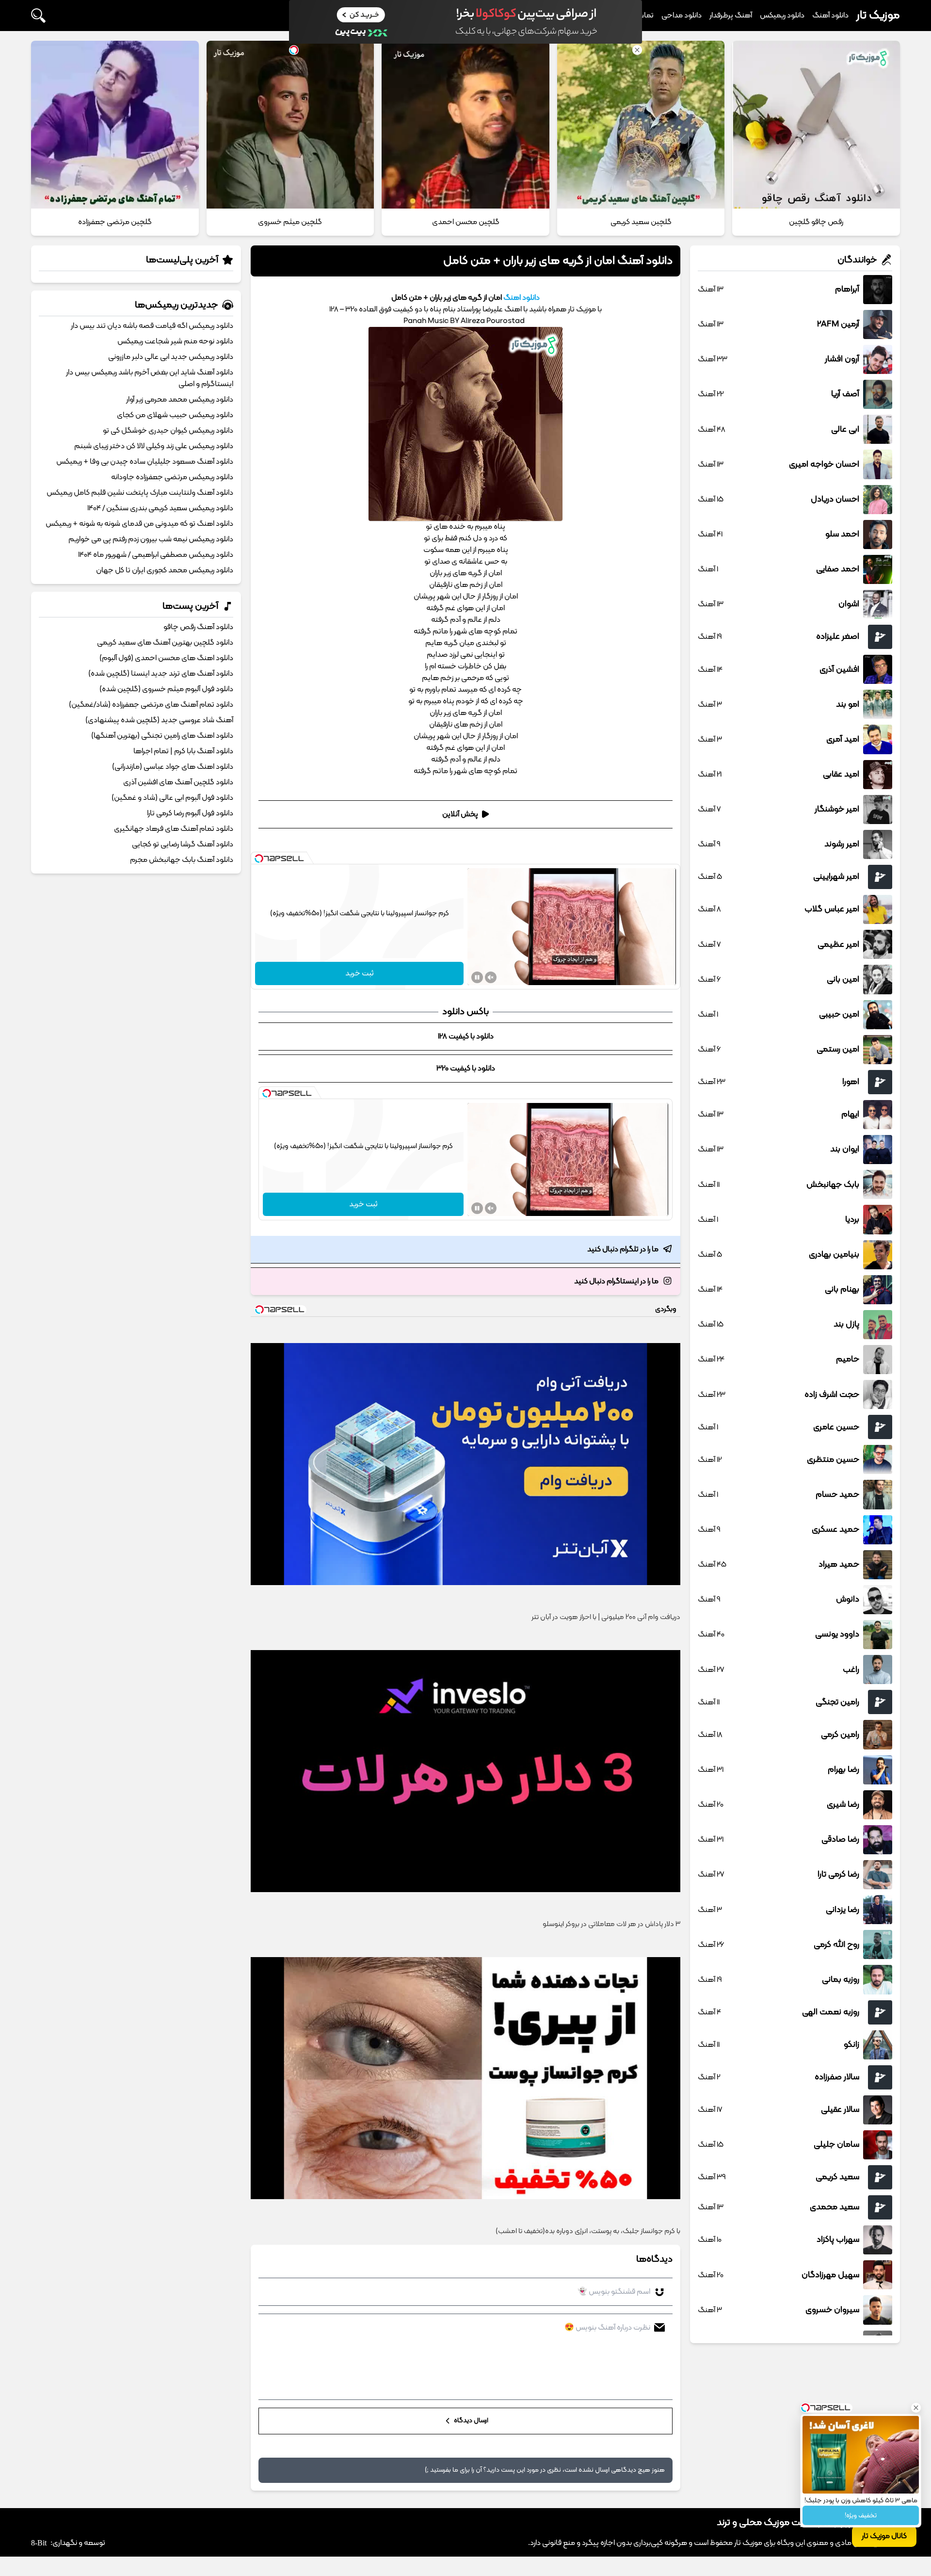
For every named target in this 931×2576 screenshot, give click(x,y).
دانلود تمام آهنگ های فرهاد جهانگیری (174, 829)
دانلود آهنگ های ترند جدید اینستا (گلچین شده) (161, 674)
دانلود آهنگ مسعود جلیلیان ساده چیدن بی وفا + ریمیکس (145, 462)
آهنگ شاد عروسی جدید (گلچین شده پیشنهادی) (159, 720)
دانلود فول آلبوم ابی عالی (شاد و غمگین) (172, 798)
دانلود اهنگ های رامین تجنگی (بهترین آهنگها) (162, 736)
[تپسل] (259, 859)
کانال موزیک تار (884, 2536)
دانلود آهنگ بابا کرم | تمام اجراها (183, 751)
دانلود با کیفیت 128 (466, 1037)
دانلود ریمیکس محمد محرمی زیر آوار (180, 400)
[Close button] (916, 2408)
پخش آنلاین (460, 814)
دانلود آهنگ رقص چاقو (198, 627)
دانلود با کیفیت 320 (466, 1069)
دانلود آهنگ (830, 16)
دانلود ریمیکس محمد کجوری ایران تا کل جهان (165, 570)
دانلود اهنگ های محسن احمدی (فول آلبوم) (166, 658)
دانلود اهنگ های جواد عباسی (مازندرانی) (173, 767)
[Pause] (477, 977)
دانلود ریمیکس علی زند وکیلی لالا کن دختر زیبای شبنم (154, 446)
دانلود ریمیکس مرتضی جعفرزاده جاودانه (172, 477)
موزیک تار (878, 16)
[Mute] (491, 977)
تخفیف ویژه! (861, 2516)
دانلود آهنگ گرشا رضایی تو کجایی (183, 844)
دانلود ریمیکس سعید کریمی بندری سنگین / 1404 (160, 508)
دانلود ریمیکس (782, 16)
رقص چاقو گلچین (816, 222)
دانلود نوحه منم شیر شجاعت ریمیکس (175, 341)
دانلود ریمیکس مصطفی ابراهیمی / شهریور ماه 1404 (156, 555)
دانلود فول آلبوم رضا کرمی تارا (190, 813)
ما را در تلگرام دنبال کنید (623, 1249)
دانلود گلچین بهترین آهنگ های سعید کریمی (165, 643)
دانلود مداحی (682, 16)
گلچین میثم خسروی (290, 222)
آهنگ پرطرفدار (731, 16)
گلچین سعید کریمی (641, 222)
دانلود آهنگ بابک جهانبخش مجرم (182, 860)
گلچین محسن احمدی (466, 222)
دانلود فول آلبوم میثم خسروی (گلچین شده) (166, 689)
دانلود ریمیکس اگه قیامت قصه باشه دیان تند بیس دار (152, 326)
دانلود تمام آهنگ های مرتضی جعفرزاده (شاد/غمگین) (151, 705)
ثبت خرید (360, 973)
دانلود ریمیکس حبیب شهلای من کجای (175, 415)
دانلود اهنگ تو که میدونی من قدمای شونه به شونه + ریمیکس (139, 524)
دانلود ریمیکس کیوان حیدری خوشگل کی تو (168, 431)
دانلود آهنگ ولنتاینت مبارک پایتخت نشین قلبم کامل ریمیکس (140, 493)
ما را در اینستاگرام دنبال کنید (616, 1281)
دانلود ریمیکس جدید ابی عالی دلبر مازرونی (171, 357)
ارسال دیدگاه (470, 2421)
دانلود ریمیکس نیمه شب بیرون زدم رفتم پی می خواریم (151, 539)
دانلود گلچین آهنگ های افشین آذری (178, 782)
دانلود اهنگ (522, 298)
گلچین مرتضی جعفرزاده (115, 222)
